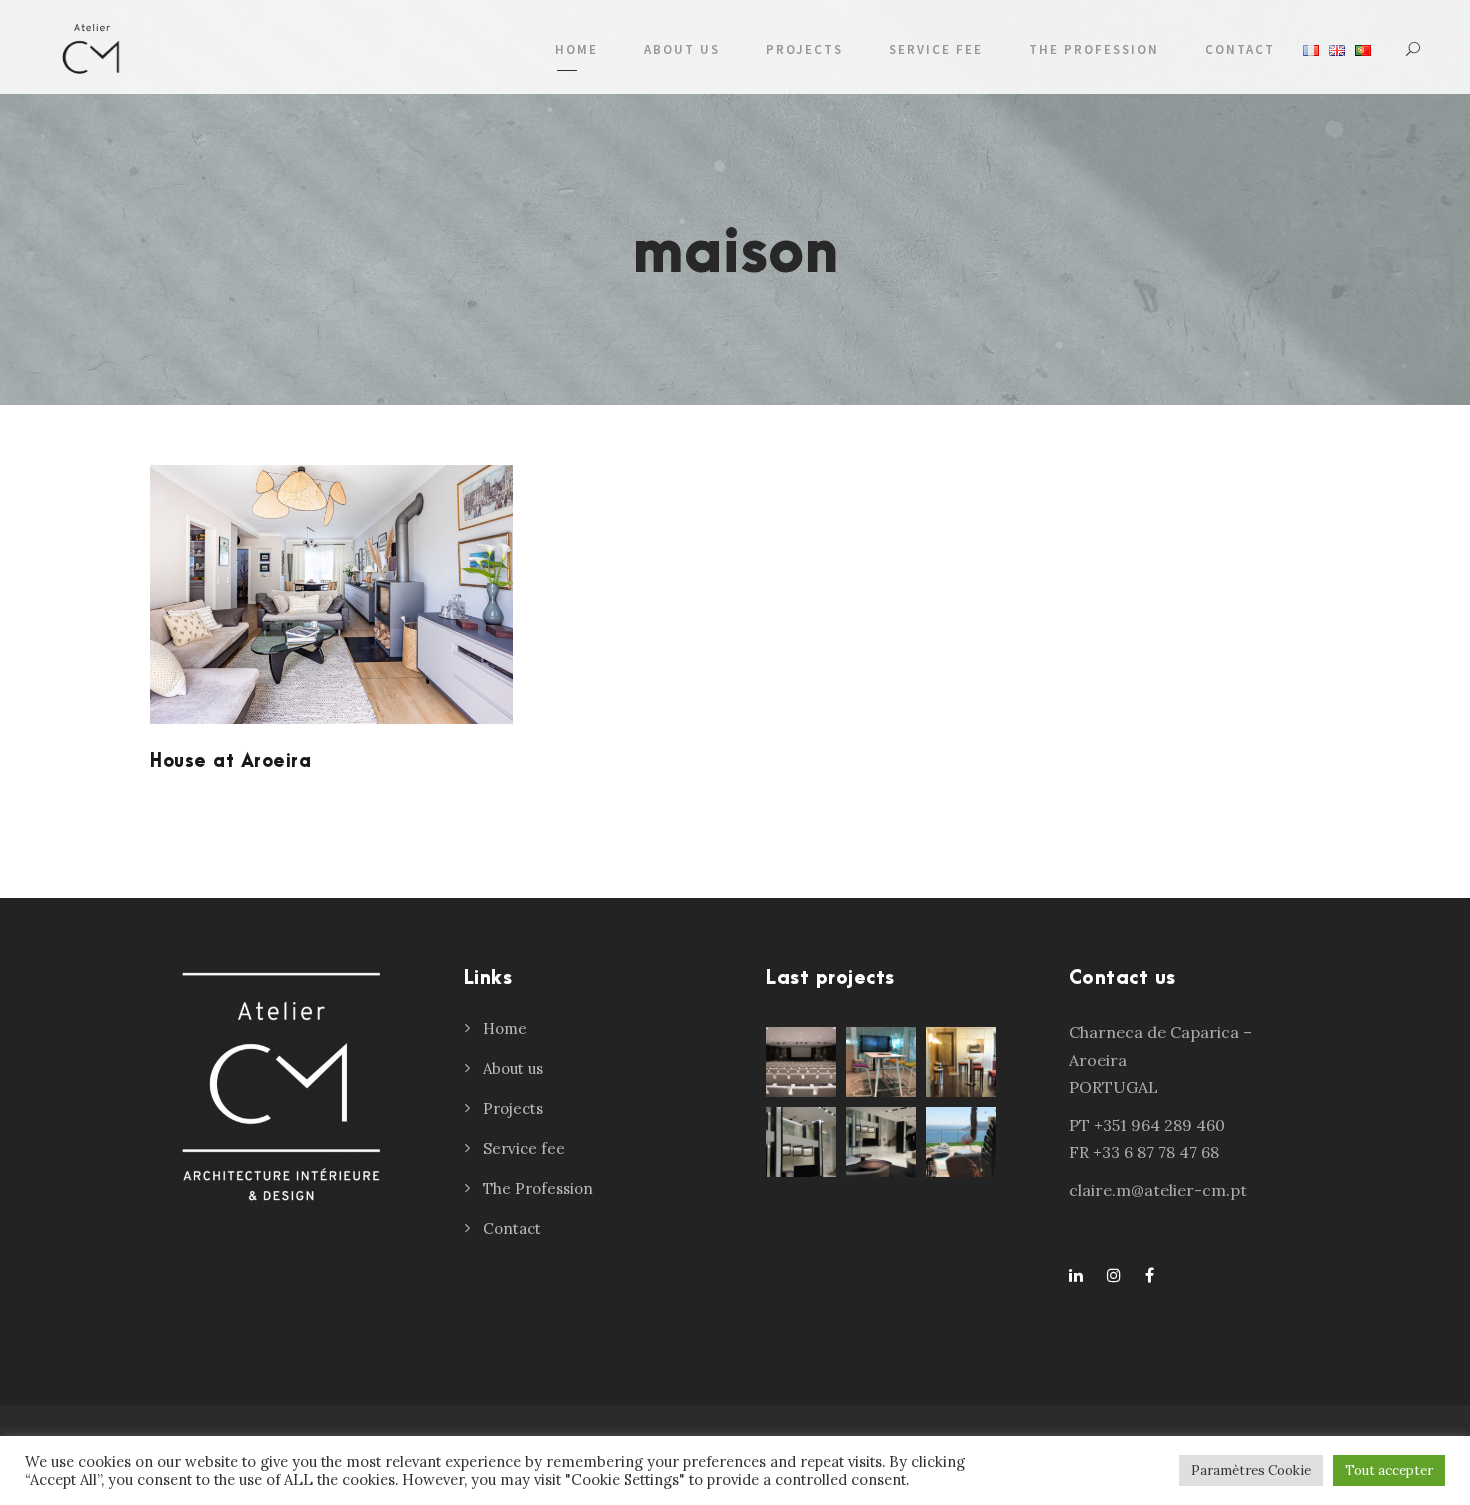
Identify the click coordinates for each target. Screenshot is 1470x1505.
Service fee (936, 49)
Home (576, 49)
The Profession (1094, 49)
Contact (1240, 49)
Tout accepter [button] (1389, 1470)
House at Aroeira (230, 761)
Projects (804, 49)
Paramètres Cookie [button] (1251, 1470)
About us (682, 49)
